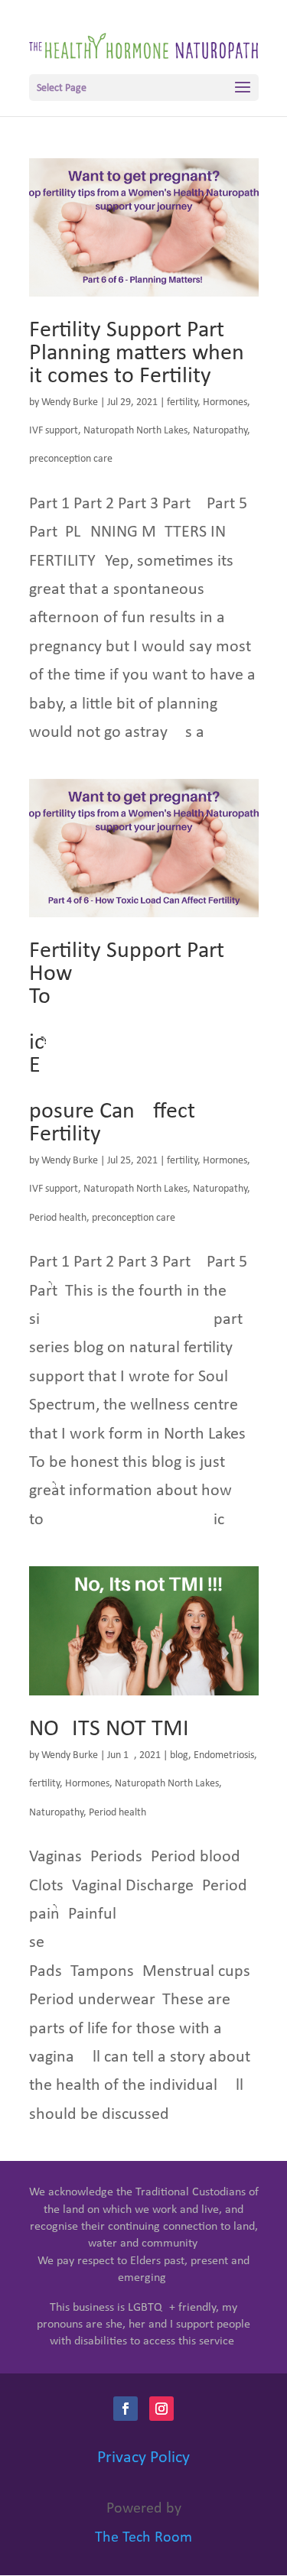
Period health (58, 1218)
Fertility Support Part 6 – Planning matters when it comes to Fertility (138, 354)
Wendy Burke (70, 402)
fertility (182, 402)
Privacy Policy (143, 2458)
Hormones (225, 402)
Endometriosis (224, 1755)
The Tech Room (143, 2538)
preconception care (71, 459)
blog (179, 1755)
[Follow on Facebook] (126, 2409)
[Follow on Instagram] (161, 2409)
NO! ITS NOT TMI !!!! (127, 1729)
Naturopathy (220, 431)
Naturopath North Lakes (135, 431)
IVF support (54, 431)
